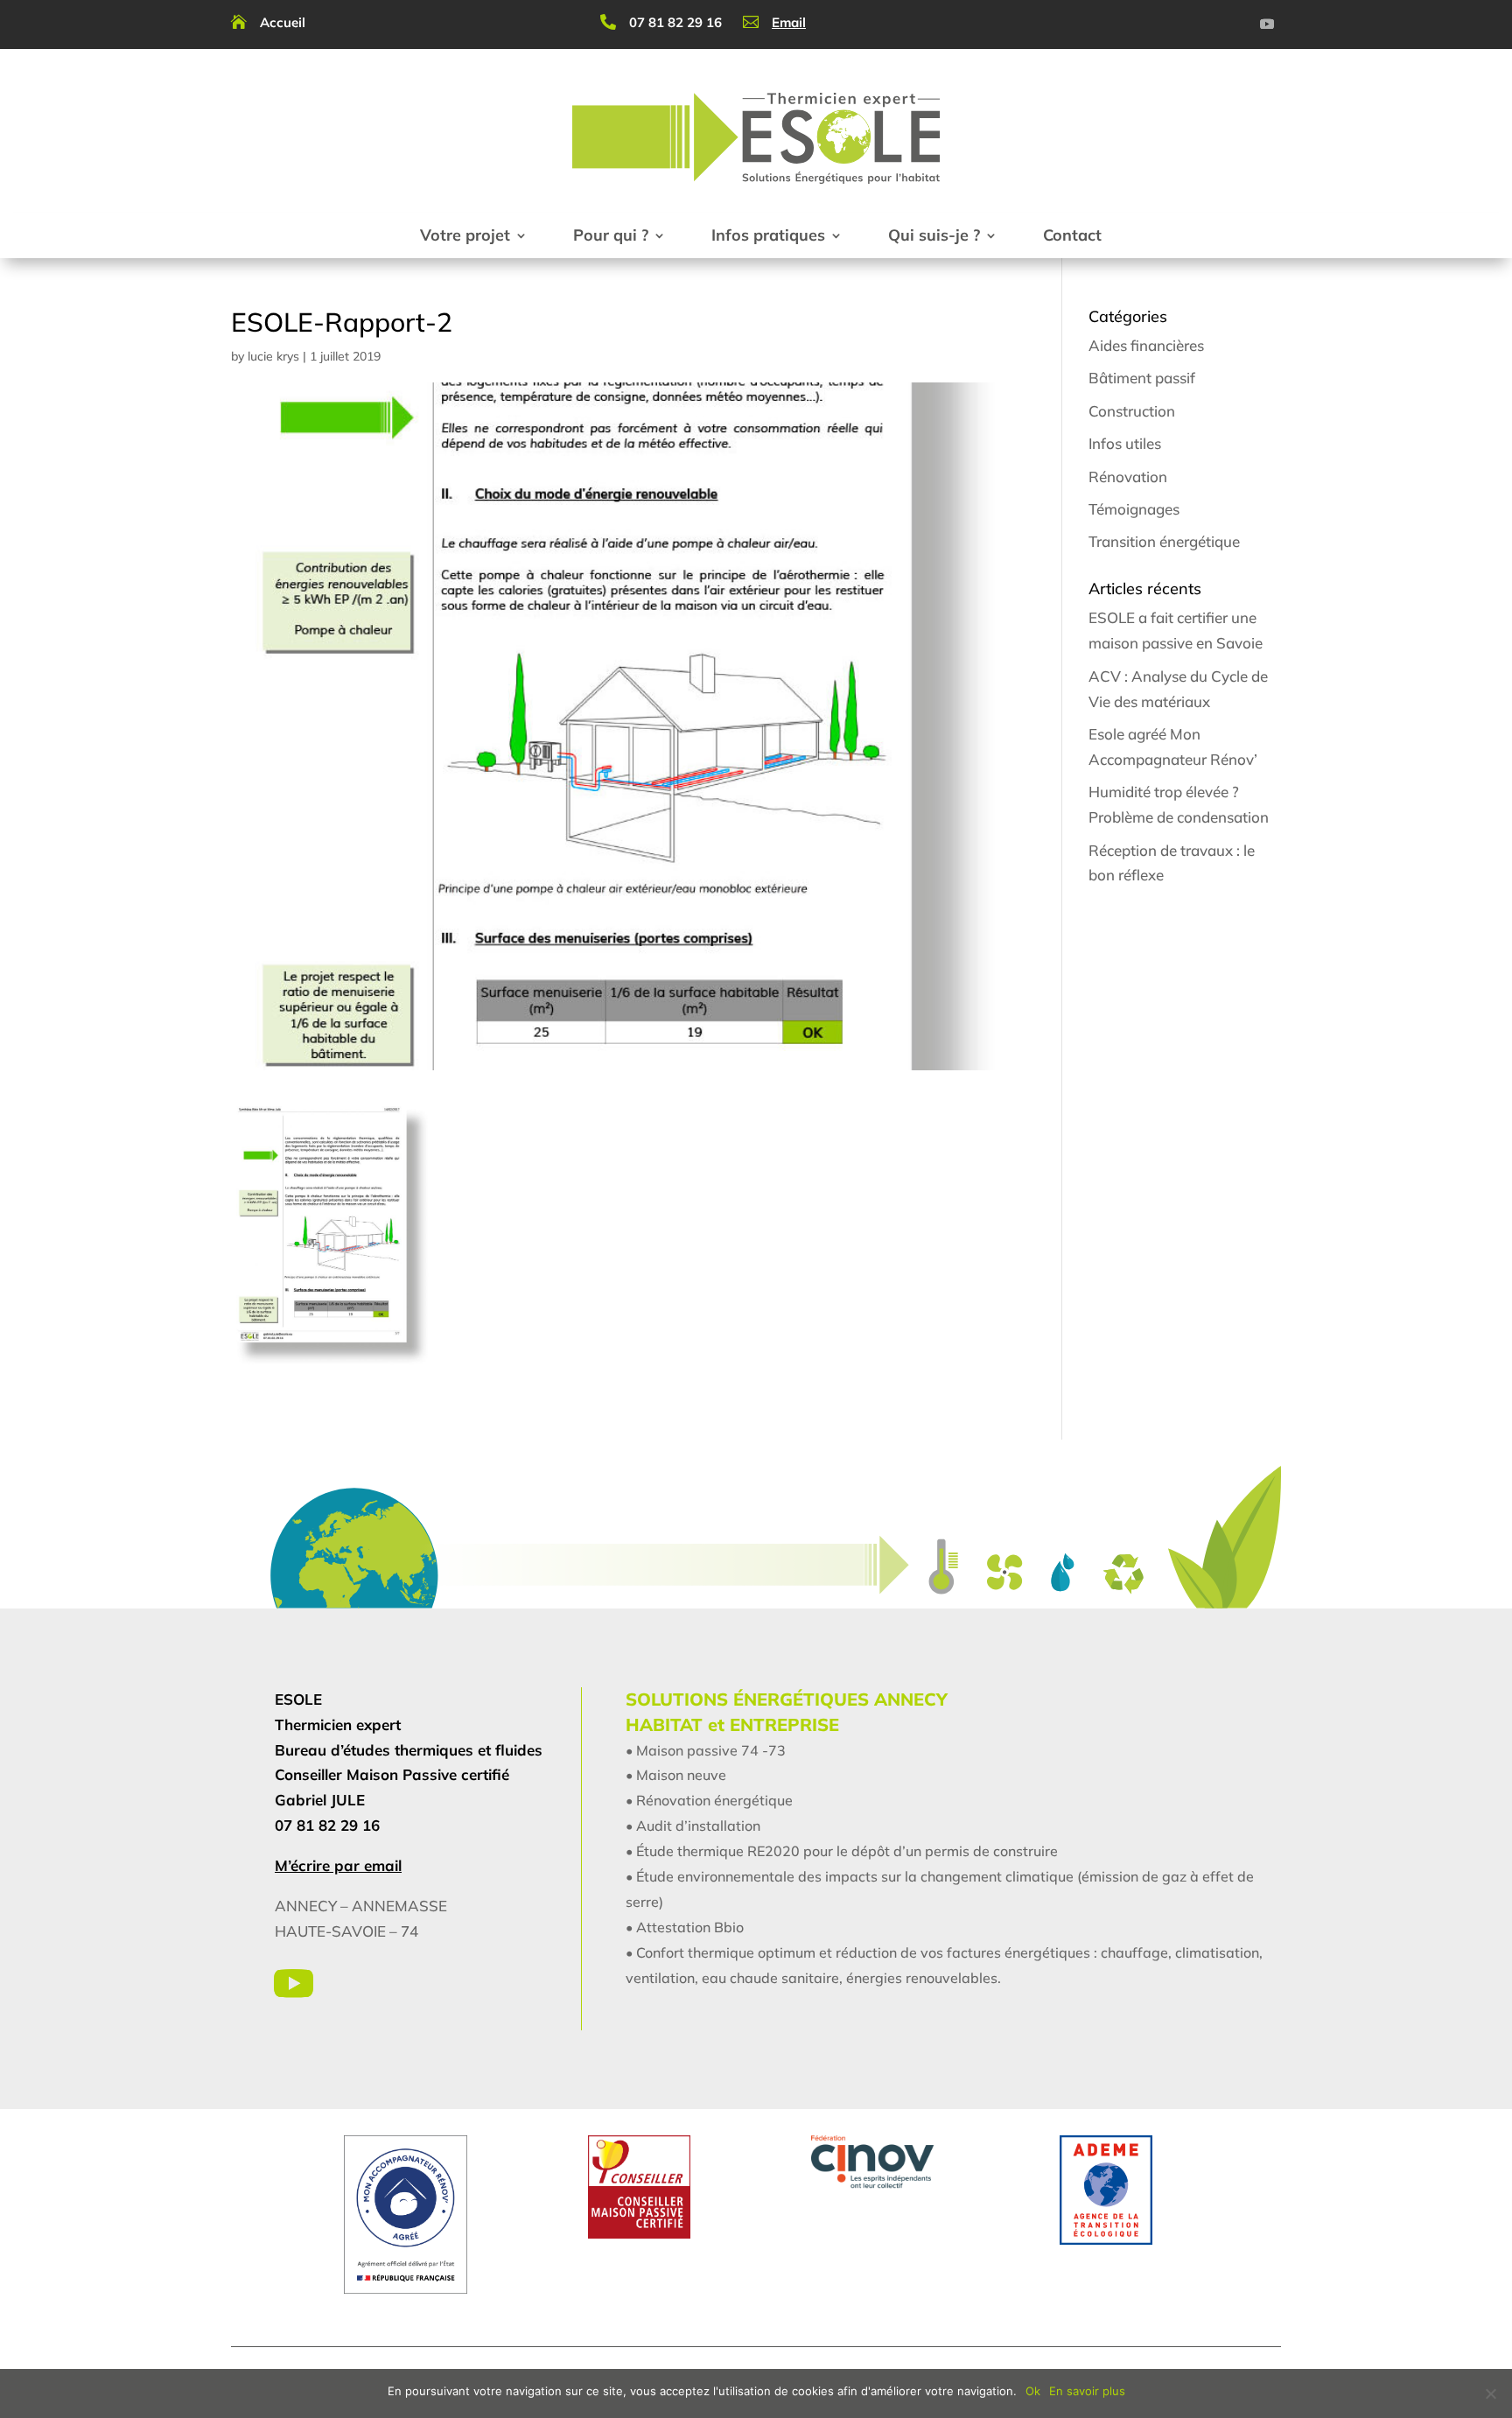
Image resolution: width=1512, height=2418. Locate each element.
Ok (1033, 2391)
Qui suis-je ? (934, 235)
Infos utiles (1125, 443)
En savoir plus (1087, 2391)
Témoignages (1134, 509)
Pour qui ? (611, 235)
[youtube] (1267, 24)
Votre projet (465, 235)
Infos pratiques (768, 235)
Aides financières (1146, 345)
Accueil (283, 22)
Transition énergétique (1164, 541)
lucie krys (273, 356)
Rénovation (1128, 477)
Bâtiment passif (1142, 378)
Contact (1072, 235)
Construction (1132, 411)
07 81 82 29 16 (675, 22)
